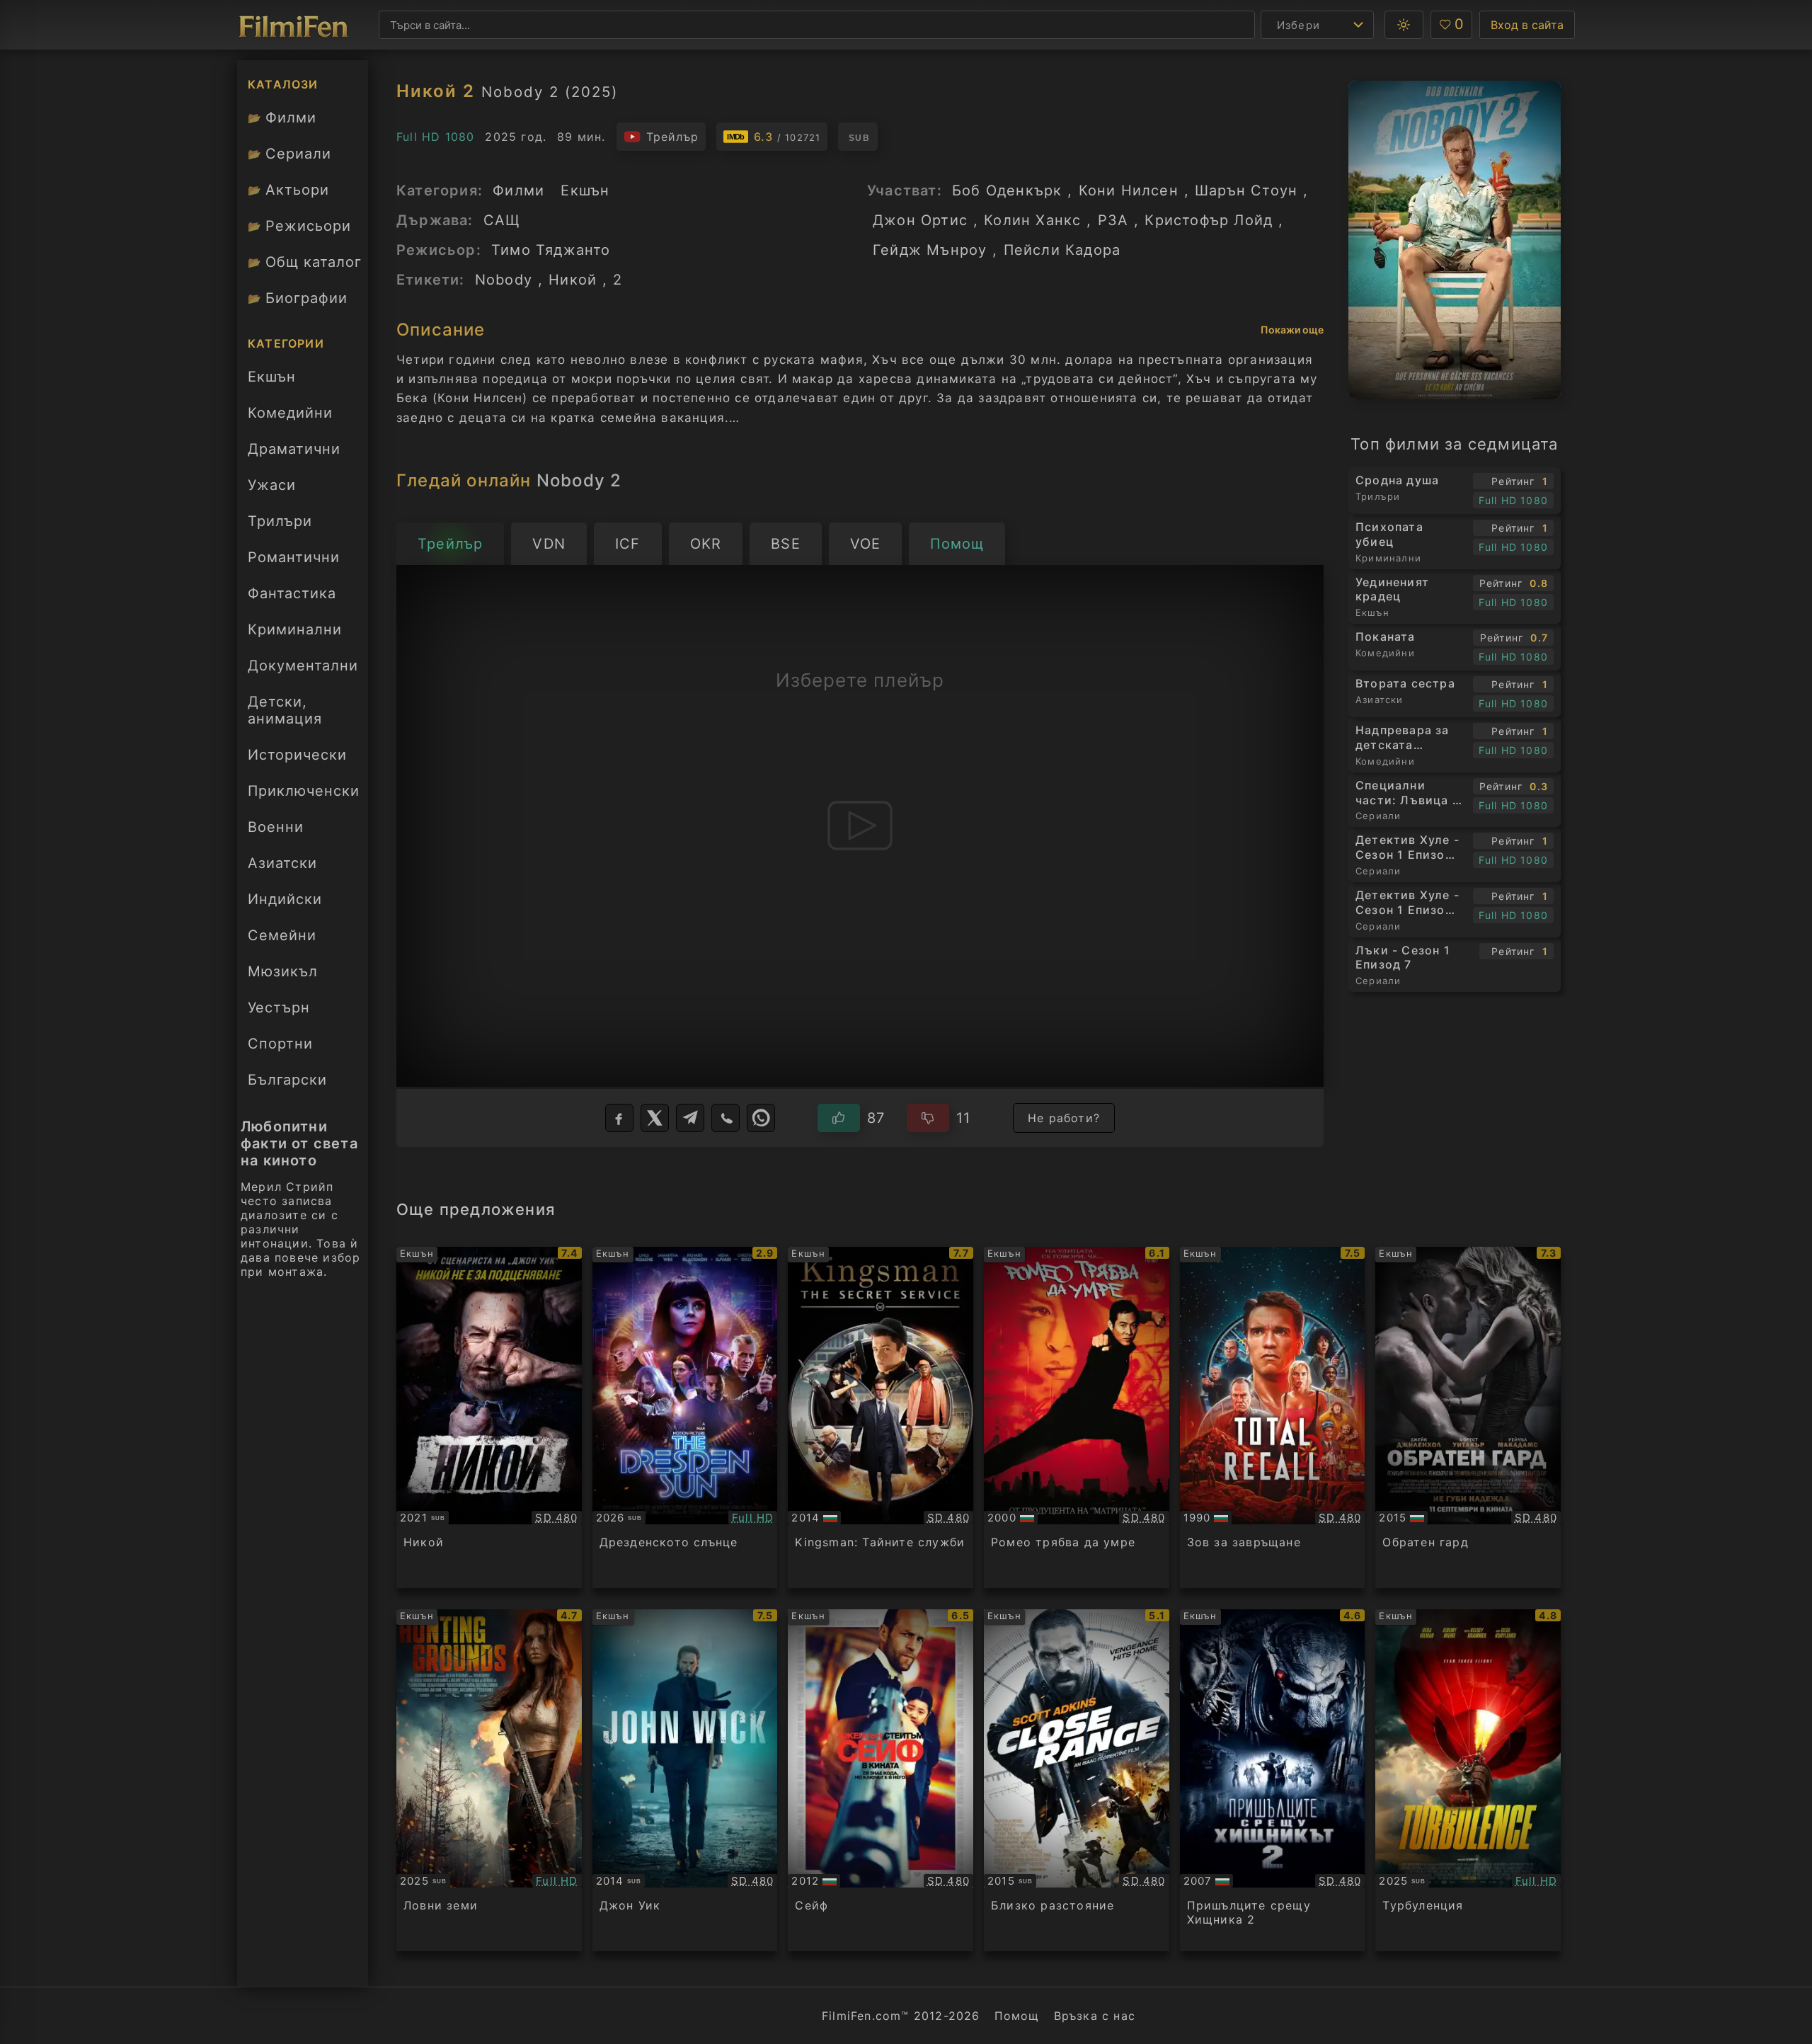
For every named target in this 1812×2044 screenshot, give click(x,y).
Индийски (285, 899)
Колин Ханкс (1032, 220)
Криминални (295, 629)
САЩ (502, 220)
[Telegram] (690, 1118)
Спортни (280, 1044)
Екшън (272, 377)
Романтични (294, 557)
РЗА (1113, 220)
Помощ (1017, 2016)
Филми (282, 118)
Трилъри (280, 525)
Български (287, 1080)
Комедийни (290, 413)
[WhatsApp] (761, 1118)
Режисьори (299, 226)
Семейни (282, 935)
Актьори (288, 190)
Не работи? (1064, 1118)
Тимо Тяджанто (551, 250)
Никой (573, 280)
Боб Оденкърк (1007, 190)
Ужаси (272, 485)
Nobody (504, 280)
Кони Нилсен (1129, 190)
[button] (1404, 25)
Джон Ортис (920, 220)
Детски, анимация (285, 710)
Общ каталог (305, 262)
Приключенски (304, 791)
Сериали (289, 154)
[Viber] (726, 1118)
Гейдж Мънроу (930, 250)
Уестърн (279, 1007)
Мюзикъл (283, 971)
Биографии (298, 298)
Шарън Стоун (1246, 190)
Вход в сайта (1527, 25)
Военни (276, 827)
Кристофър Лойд (1209, 220)
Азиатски (282, 863)
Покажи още (1292, 330)
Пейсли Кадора (1062, 250)
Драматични (294, 449)
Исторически (297, 755)
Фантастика (292, 593)
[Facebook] (619, 1118)
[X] (655, 1118)
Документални (303, 666)
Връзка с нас (1095, 2016)
